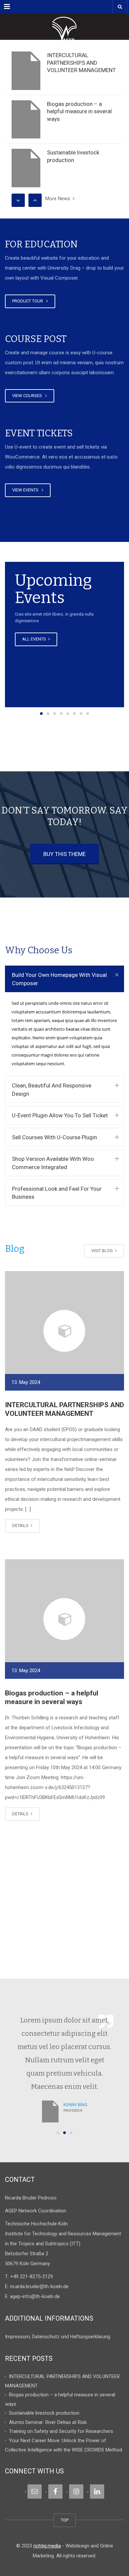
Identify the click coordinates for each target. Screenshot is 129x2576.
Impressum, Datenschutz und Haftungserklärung (58, 2337)
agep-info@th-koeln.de (35, 2296)
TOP (65, 2520)
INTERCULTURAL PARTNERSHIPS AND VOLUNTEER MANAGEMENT (81, 63)
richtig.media (47, 2546)
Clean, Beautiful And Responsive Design (52, 1089)
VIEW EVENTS (26, 490)
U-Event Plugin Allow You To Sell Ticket (60, 1115)
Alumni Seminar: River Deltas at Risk (48, 2422)
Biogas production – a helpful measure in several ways (79, 111)
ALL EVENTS (35, 639)
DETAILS (21, 1526)
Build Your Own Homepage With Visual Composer (59, 979)
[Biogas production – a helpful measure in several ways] (26, 120)
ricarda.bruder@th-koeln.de (39, 2286)
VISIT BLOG (103, 1251)
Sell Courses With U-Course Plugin (54, 1137)
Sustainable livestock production (44, 2413)
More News (59, 199)
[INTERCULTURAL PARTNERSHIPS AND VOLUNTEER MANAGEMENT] (26, 71)
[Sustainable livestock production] (26, 168)
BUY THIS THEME (64, 854)
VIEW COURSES (28, 396)
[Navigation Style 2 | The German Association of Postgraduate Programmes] (64, 27)
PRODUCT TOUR (29, 301)
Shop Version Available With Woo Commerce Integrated (53, 1163)
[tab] (64, 979)
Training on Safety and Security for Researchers (61, 2431)
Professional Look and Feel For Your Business (57, 1193)
